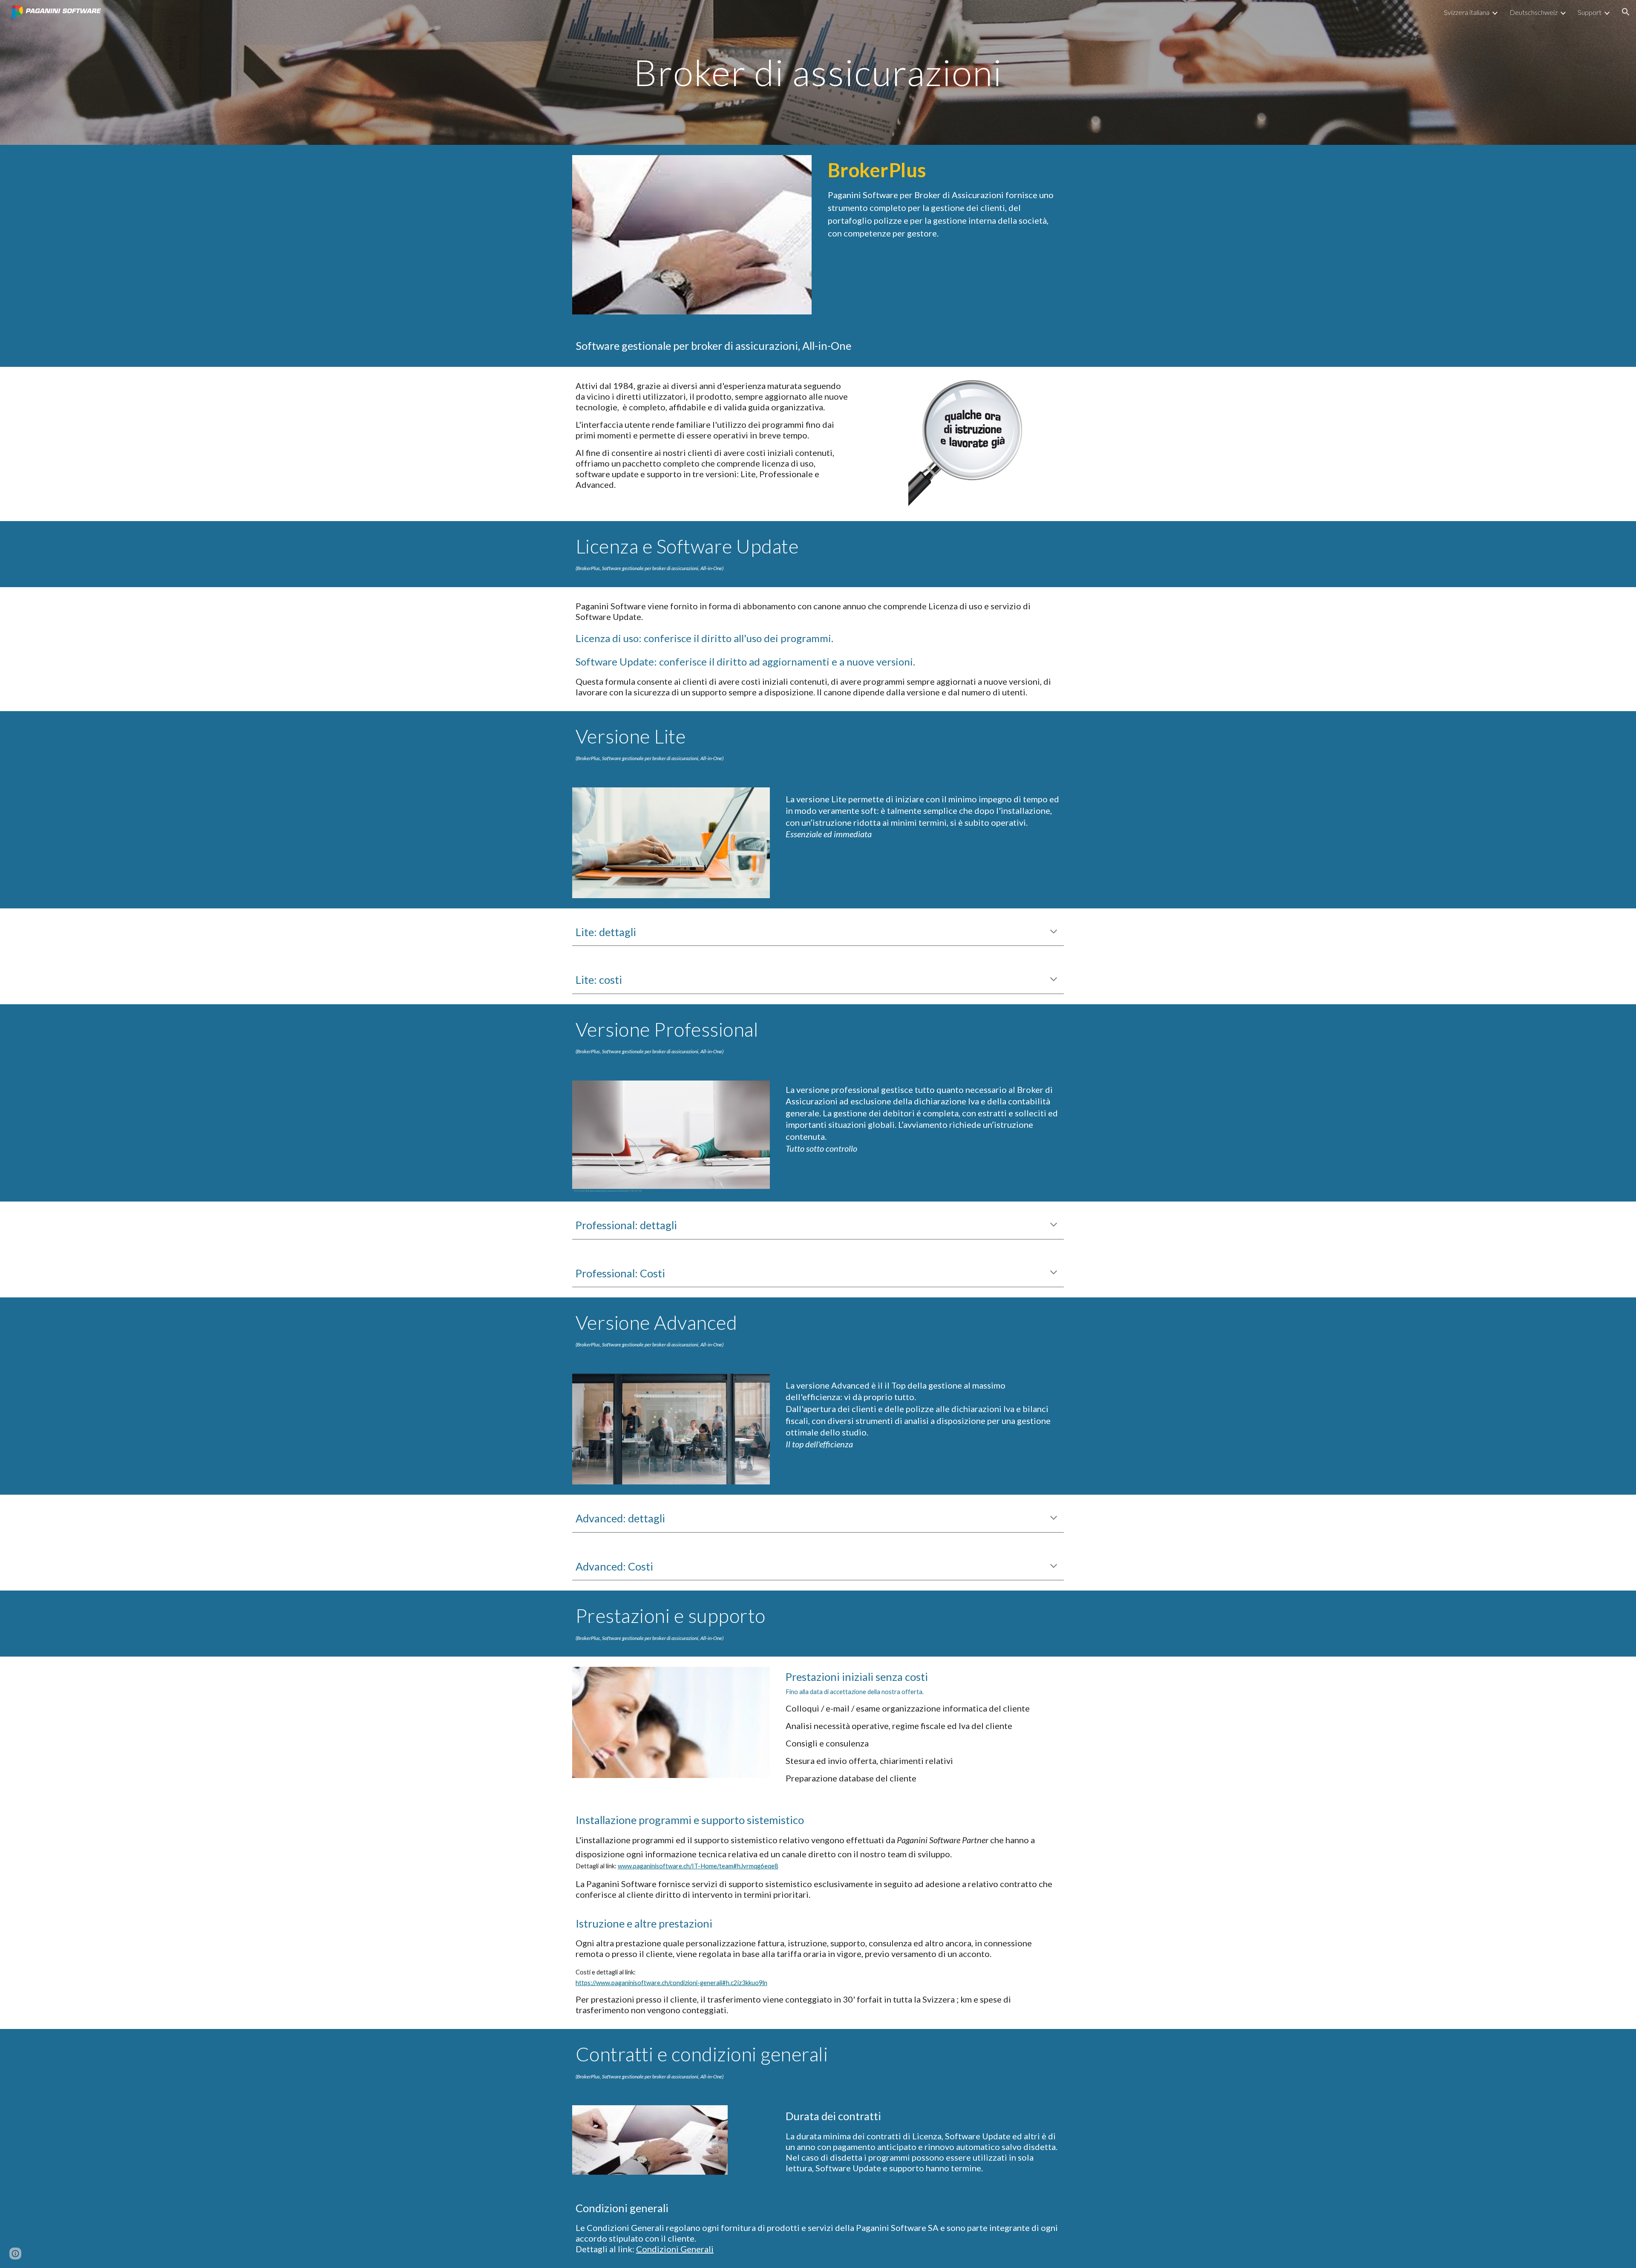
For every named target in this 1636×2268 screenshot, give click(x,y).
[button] (1626, 12)
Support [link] (1590, 12)
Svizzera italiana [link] (1467, 12)
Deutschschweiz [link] (1534, 12)
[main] (818, 72)
